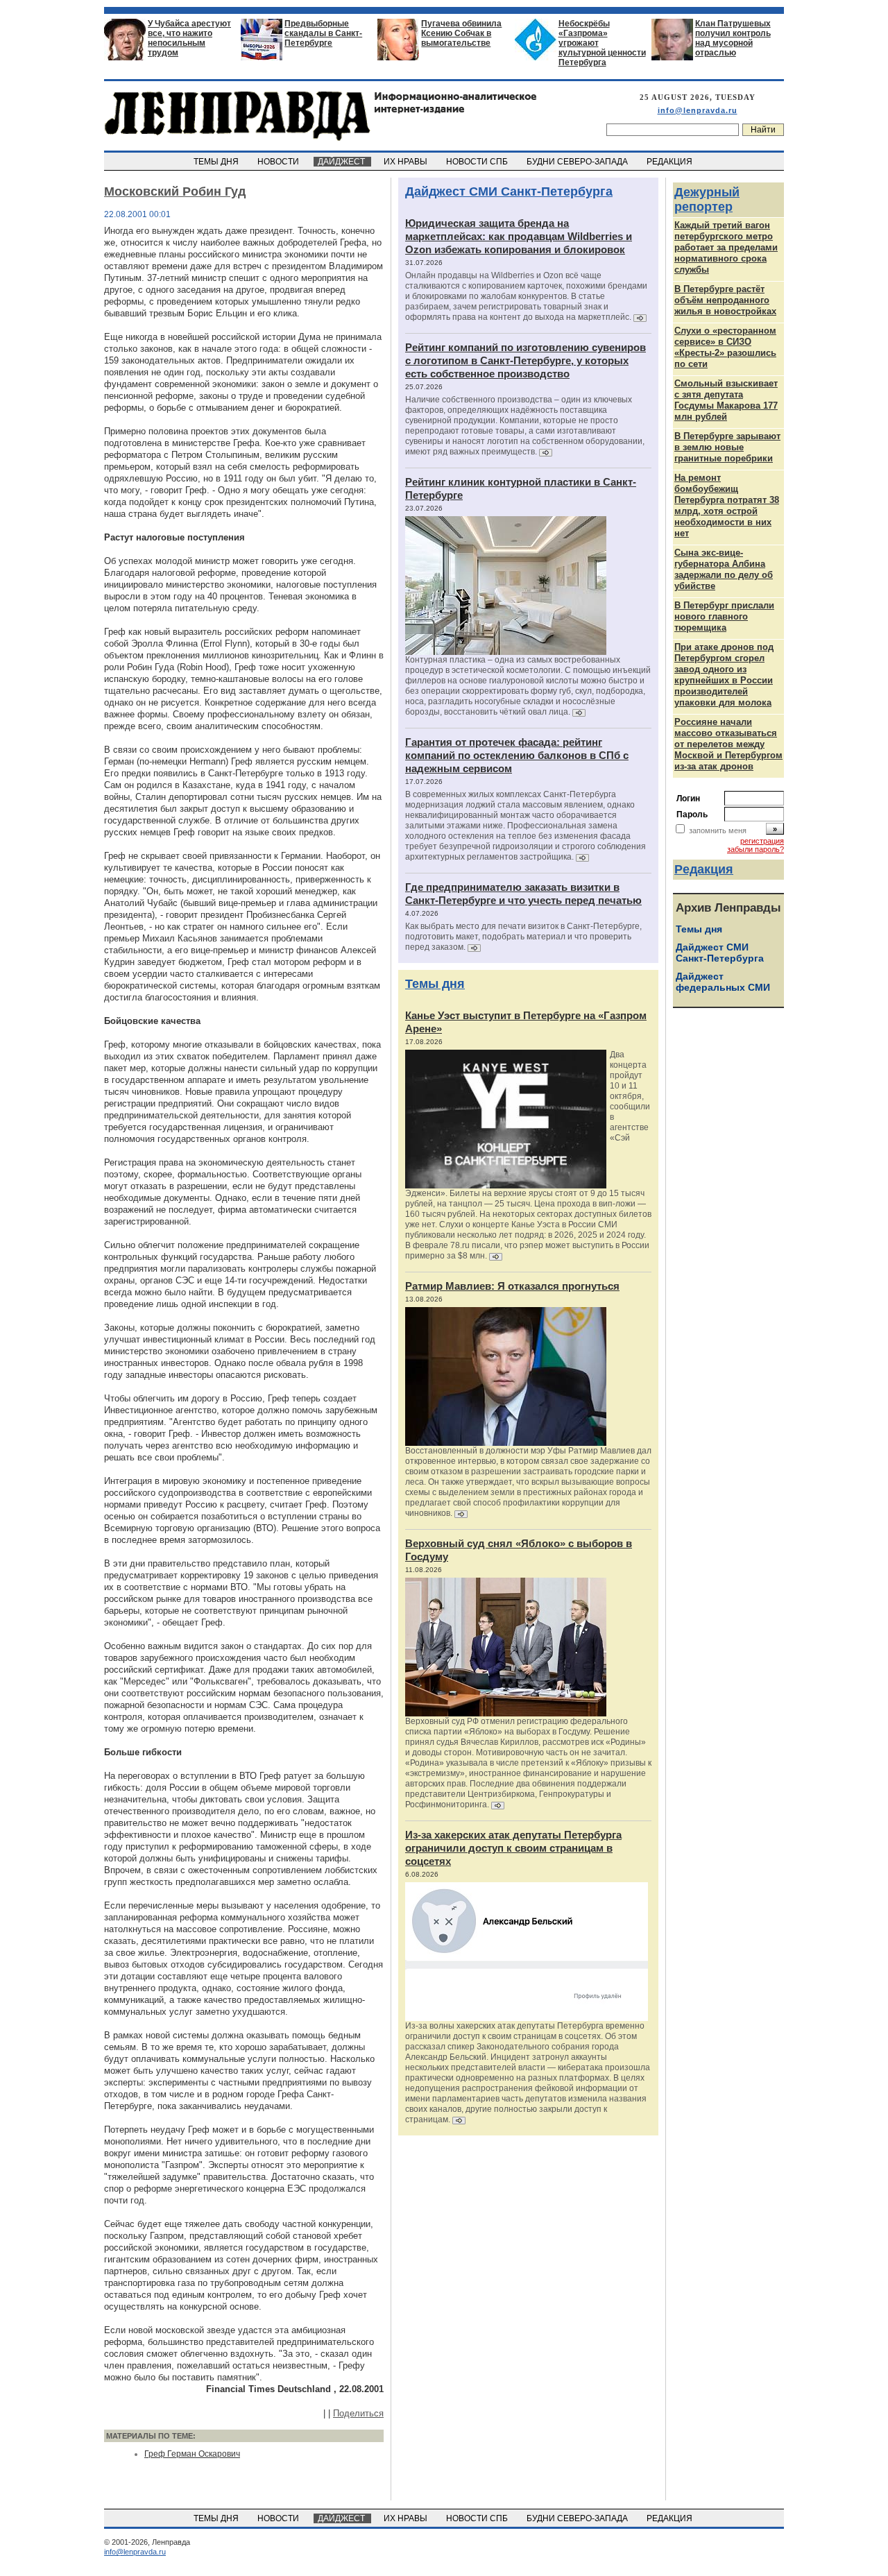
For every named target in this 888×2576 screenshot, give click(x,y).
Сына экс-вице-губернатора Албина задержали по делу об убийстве (724, 569)
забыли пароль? (755, 849)
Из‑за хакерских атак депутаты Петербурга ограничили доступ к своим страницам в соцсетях (513, 1848)
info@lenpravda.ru (698, 110)
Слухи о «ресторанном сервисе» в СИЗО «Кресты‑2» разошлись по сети (725, 347)
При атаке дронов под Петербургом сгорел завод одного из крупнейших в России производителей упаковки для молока (724, 675)
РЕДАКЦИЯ (671, 162)
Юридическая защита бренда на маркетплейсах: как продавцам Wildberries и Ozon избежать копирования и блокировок (519, 236)
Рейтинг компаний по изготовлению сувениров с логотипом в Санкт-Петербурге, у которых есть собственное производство (526, 360)
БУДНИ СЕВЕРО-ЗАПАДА (578, 162)
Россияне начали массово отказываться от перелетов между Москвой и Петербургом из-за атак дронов (728, 744)
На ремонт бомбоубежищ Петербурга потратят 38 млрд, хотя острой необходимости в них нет (727, 505)
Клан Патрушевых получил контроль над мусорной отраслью (733, 38)
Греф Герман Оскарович (192, 2454)
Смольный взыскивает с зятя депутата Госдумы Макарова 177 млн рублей (726, 400)
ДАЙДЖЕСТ (342, 162)
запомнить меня (718, 830)
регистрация (762, 841)
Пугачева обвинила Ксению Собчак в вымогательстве (461, 33)
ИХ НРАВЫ (407, 162)
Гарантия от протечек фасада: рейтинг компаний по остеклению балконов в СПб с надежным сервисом (517, 755)
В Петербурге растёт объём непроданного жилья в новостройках (725, 300)
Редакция (704, 869)
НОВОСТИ (279, 162)
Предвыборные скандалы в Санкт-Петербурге (323, 33)
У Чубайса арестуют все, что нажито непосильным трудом (189, 38)
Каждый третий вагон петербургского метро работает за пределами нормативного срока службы (726, 247)
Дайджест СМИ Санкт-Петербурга (509, 191)
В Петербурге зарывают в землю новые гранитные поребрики (727, 447)
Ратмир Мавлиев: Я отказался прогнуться (512, 1286)
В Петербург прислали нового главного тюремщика (724, 616)
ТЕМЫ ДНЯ (217, 162)
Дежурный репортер (707, 199)
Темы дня (435, 984)
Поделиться (358, 2413)
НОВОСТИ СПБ (478, 162)
